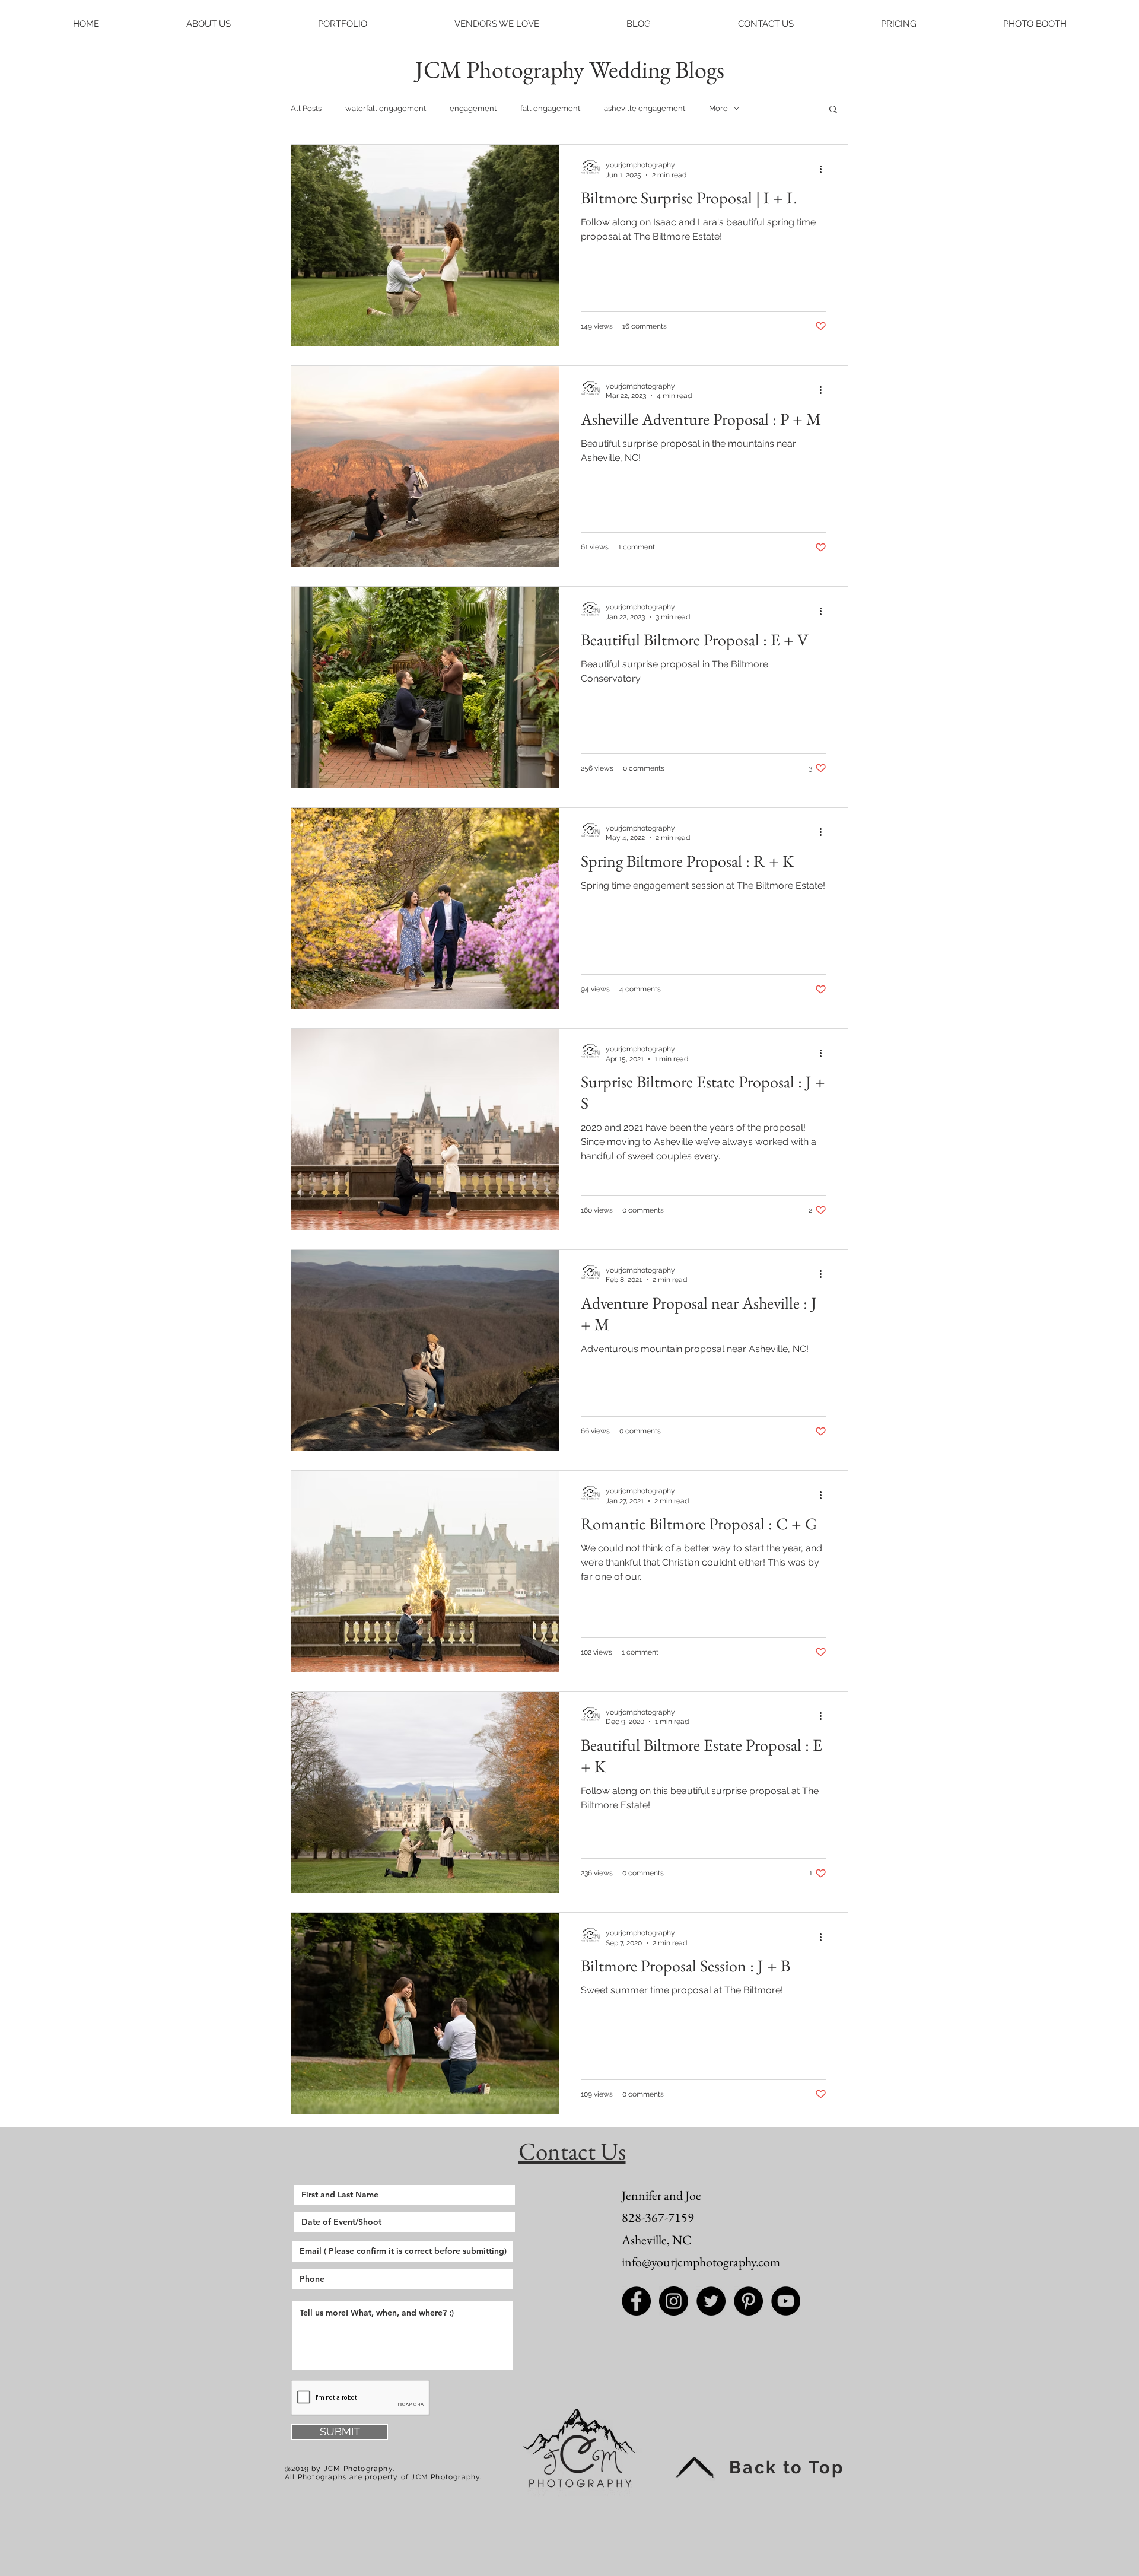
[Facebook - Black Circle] (636, 2301)
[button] (208, 24)
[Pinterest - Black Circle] (748, 2301)
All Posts (306, 108)
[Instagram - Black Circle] (674, 2301)
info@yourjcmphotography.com (701, 2262)
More (718, 108)
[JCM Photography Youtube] (786, 2301)
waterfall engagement (386, 108)
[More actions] (825, 169)
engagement (473, 108)
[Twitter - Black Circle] (711, 2301)
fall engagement (550, 108)
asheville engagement (645, 108)
